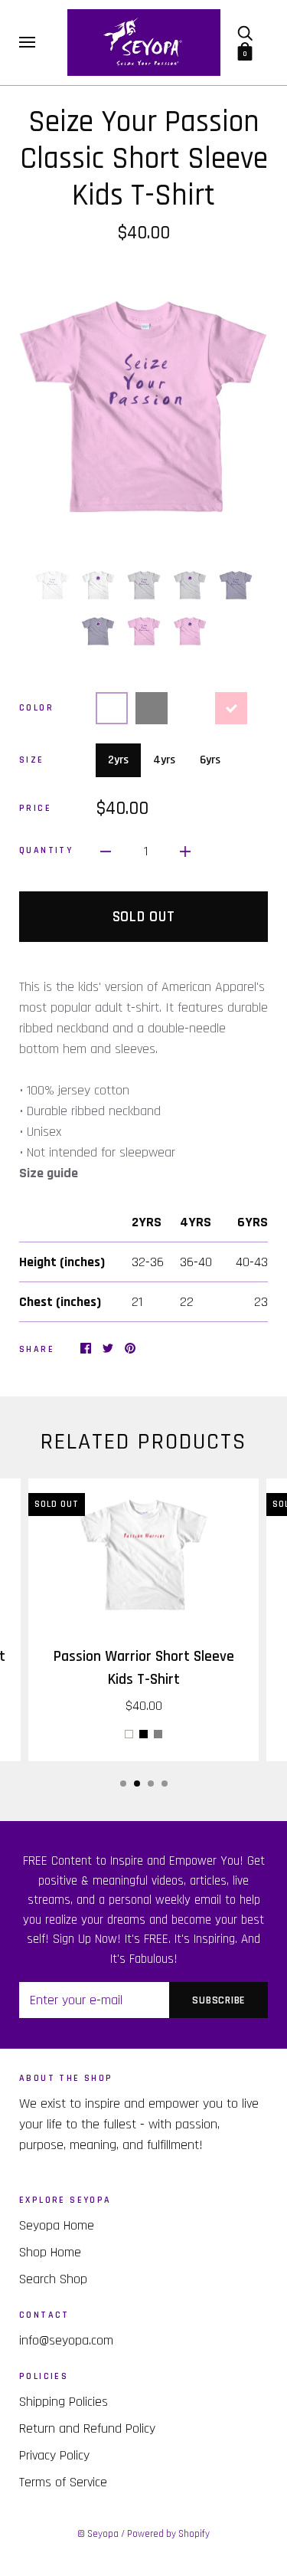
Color (36, 708)
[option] (143, 404)
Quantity (46, 850)
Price (35, 808)
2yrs (118, 760)
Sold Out (144, 917)
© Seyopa (98, 2534)
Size (32, 760)
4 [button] (165, 1784)
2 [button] (137, 1784)
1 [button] (123, 1784)
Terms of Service (63, 2482)
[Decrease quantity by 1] (106, 851)
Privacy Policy (54, 2455)
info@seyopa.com (66, 2340)
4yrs (164, 760)
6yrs (210, 760)
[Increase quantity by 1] (185, 851)
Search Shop (53, 2279)
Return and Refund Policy (87, 2428)
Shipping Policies (64, 2402)
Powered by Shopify (168, 2534)
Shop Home (50, 2252)
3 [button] (151, 1784)
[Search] (245, 33)
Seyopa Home (57, 2225)
